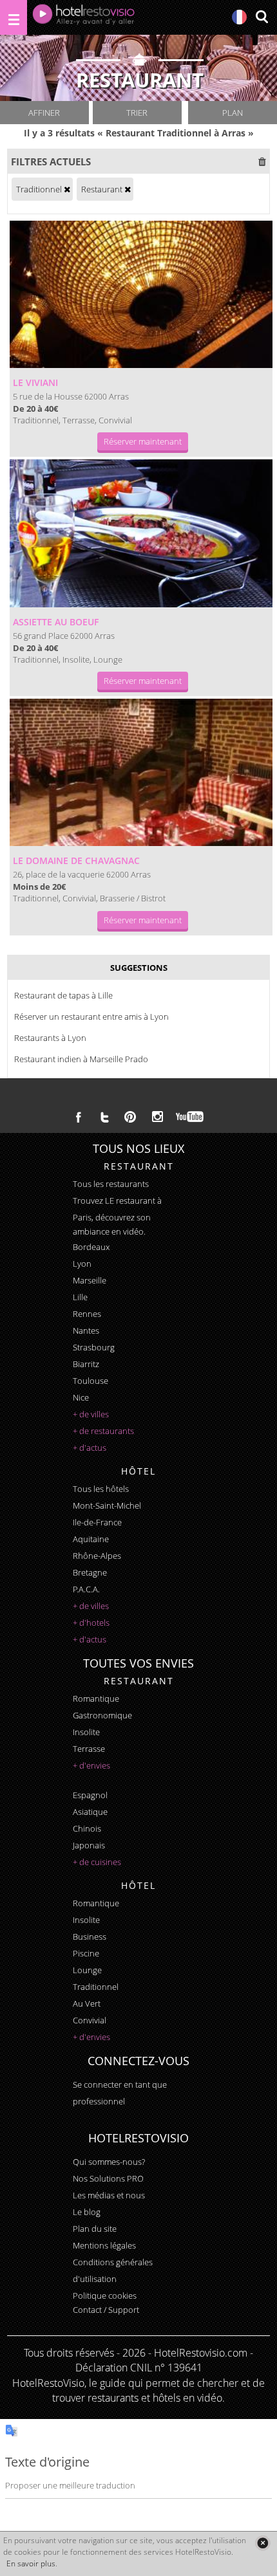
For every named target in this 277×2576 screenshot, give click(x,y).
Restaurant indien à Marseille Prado (81, 1059)
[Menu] (14, 17)
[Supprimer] (67, 189)
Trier (137, 113)
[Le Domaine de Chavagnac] (141, 772)
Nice (81, 1397)
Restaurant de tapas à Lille (63, 995)
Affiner (44, 113)
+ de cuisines (97, 1862)
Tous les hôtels (101, 1489)
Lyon (82, 1264)
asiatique (90, 1812)
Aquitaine (91, 1539)
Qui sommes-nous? (109, 2162)
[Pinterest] (130, 1117)
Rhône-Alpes (97, 1556)
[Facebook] (79, 1117)
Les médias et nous (109, 2195)
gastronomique (102, 1715)
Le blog (87, 2212)
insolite (86, 1732)
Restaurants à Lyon (50, 1038)
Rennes (87, 1314)
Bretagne (90, 1572)
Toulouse (91, 1381)
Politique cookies (105, 2295)
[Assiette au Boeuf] (141, 533)
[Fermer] (263, 2543)
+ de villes (91, 1414)
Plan (233, 113)
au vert (87, 2003)
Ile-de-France (97, 1522)
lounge (87, 1970)
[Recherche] (262, 18)
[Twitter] (104, 1117)
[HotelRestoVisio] (84, 17)
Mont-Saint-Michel (107, 1505)
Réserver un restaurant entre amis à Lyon (91, 1017)
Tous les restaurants (111, 1184)
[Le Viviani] (141, 294)
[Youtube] (190, 1117)
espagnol (90, 1795)
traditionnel (96, 1987)
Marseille (90, 1280)
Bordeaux (91, 1247)
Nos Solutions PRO (108, 2178)
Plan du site (95, 2229)
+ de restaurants (103, 1431)
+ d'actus (90, 1448)
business (90, 1937)
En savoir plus (31, 2563)
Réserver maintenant (143, 441)
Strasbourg (94, 1347)
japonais (89, 1845)
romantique (96, 1698)
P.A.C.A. (86, 1589)
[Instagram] (158, 1118)
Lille (80, 1297)
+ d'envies (91, 1765)
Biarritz (86, 1364)
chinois (87, 1828)
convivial (90, 2020)
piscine (86, 1953)
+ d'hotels (91, 1623)
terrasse (89, 1749)
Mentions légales (104, 2245)
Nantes (86, 1330)
